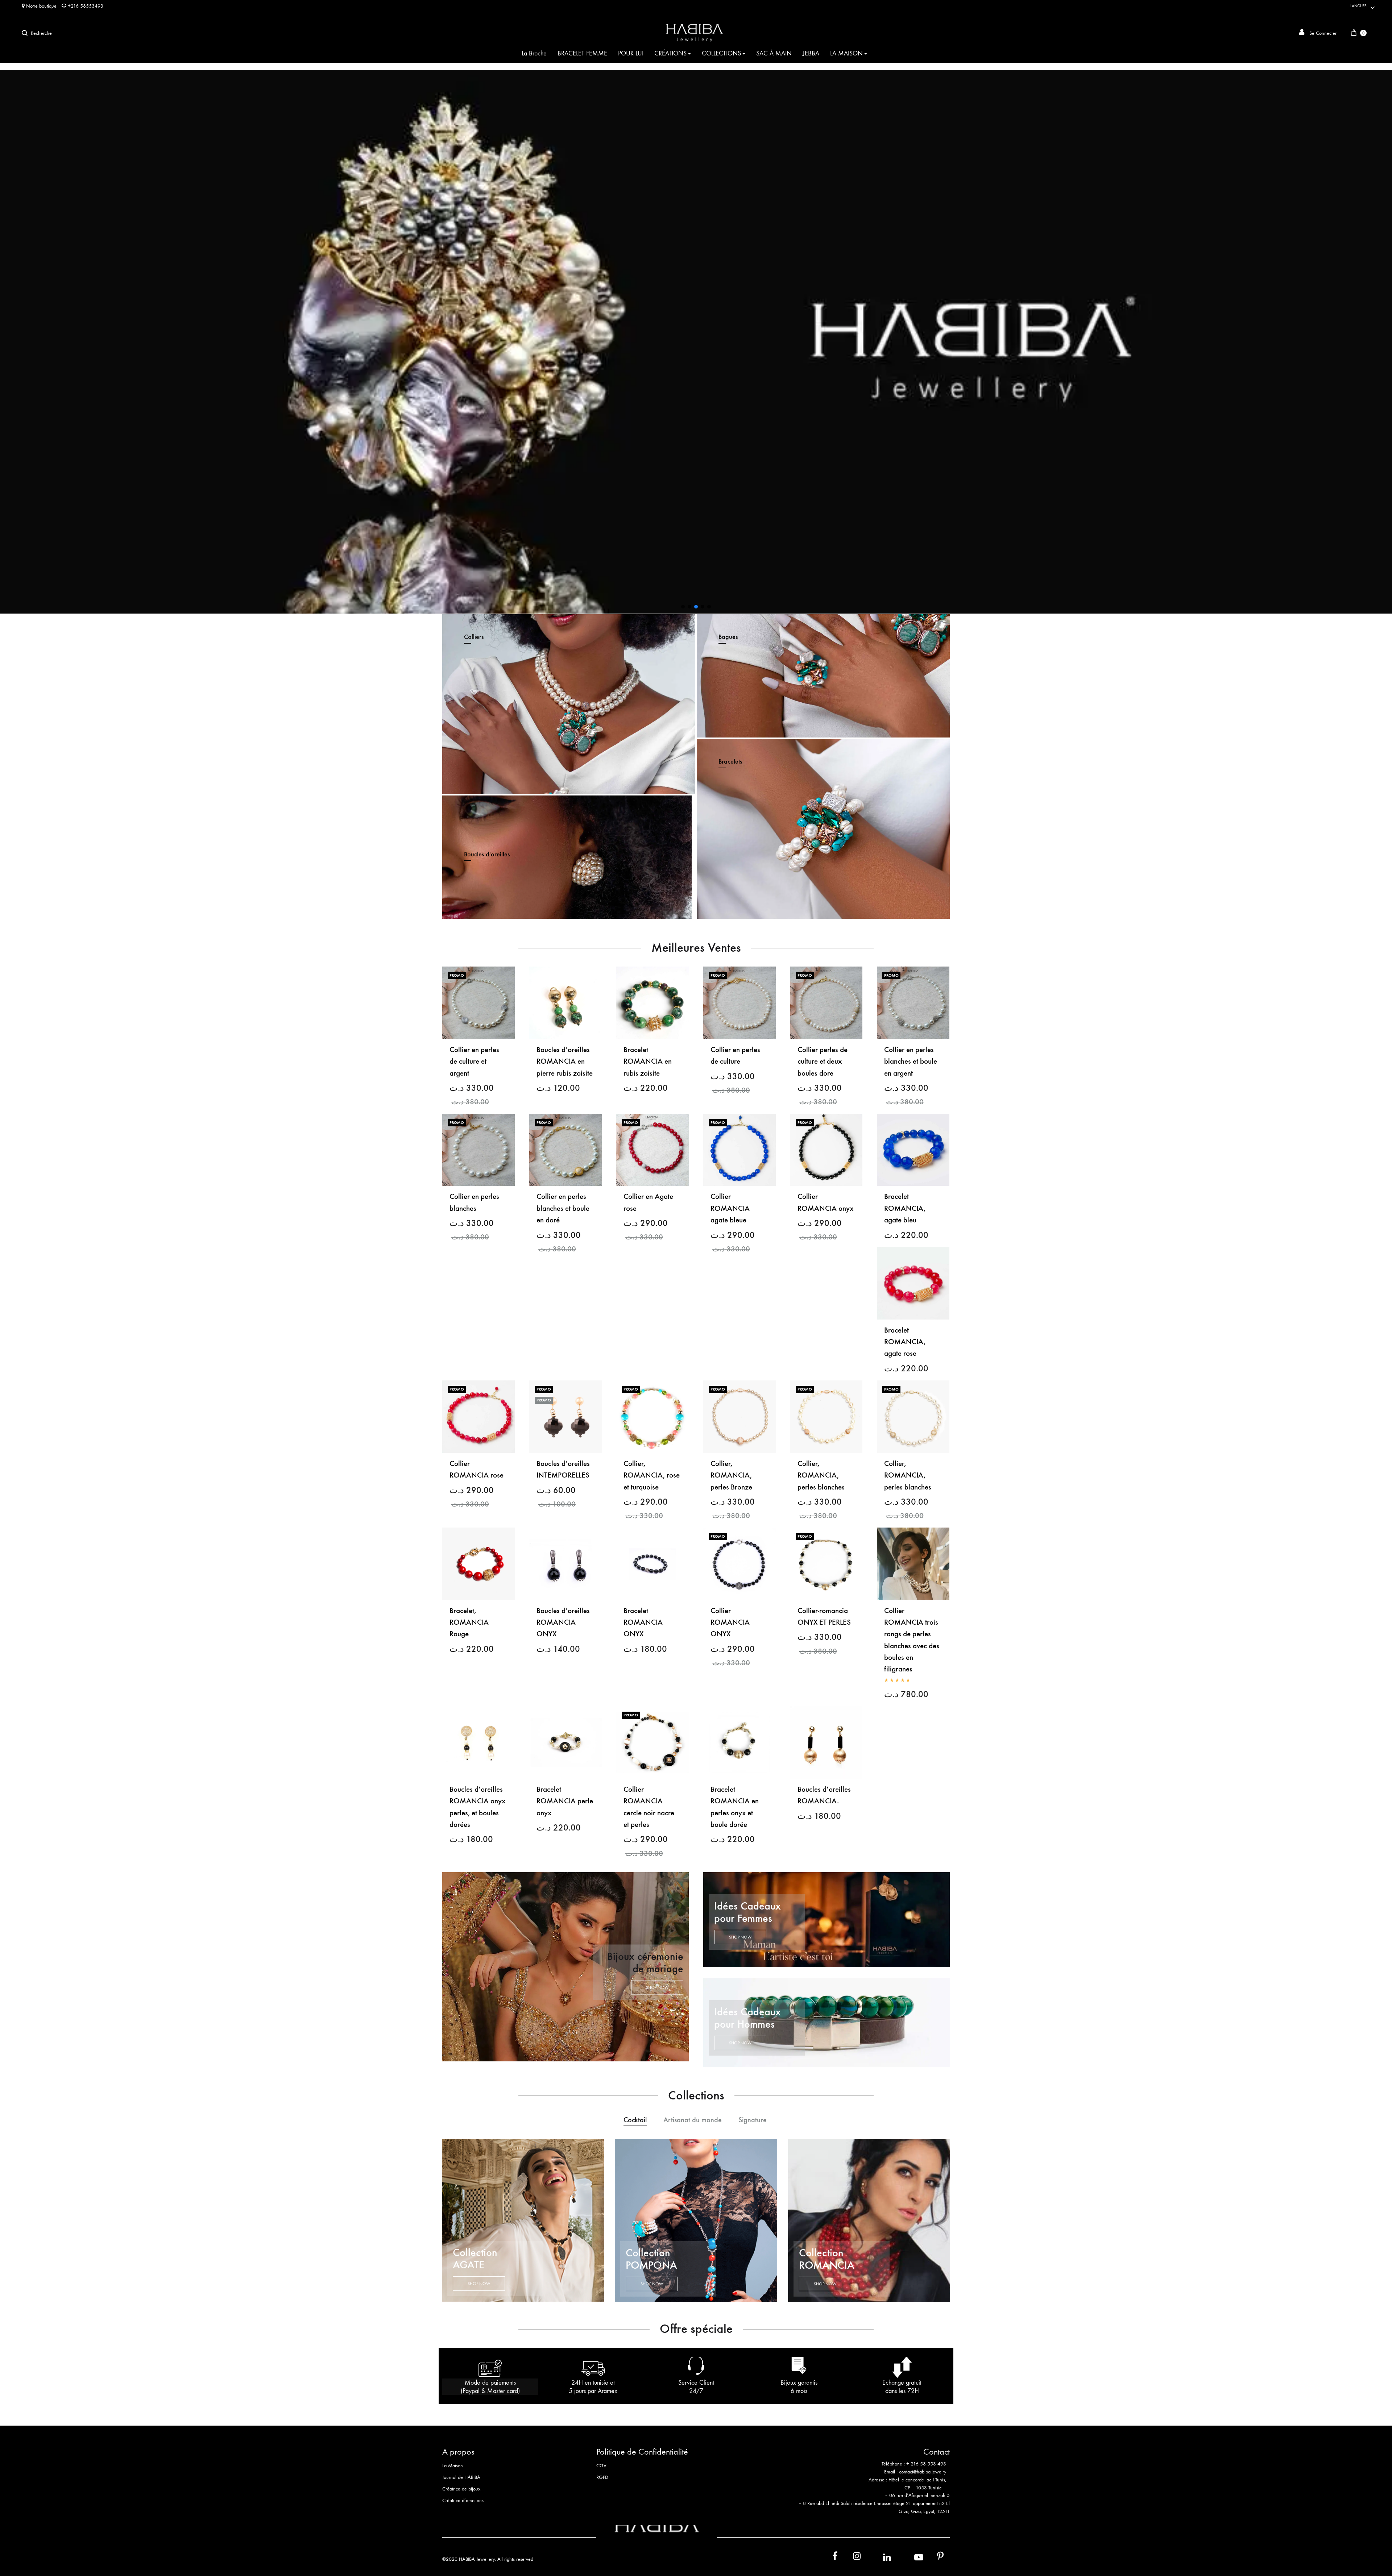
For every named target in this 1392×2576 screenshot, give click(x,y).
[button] (696, 342)
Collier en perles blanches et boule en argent (911, 1061)
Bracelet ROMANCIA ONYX (643, 1623)
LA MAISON (846, 53)
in (879, 2557)
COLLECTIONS (721, 53)
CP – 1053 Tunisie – (925, 2488)
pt (935, 2558)
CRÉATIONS (670, 53)
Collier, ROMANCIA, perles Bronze (731, 1475)
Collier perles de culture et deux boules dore (823, 1061)
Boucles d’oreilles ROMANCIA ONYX (563, 1623)
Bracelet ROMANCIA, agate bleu (905, 1208)
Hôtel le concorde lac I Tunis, (917, 2480)
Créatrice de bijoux (461, 2489)
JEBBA (811, 53)
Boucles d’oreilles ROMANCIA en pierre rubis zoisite (565, 1061)
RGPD (602, 2477)
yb (910, 2557)
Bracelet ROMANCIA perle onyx (565, 1801)
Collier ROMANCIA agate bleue (730, 1208)
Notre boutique (41, 6)
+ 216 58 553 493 (926, 2464)
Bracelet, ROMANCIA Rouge (469, 1623)
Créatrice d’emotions (463, 2500)
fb (830, 2558)
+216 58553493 (85, 6)
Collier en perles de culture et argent (474, 1061)
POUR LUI (631, 53)
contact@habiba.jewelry (923, 2472)
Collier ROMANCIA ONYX (730, 1623)
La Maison (453, 2466)
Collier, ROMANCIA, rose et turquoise (652, 1475)
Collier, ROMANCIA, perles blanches (821, 1475)
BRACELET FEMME (582, 53)
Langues (1358, 6)
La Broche (534, 53)
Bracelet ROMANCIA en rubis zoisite (648, 1061)
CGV (601, 2466)
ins (850, 2558)
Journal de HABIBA (461, 2477)
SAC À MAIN (774, 53)
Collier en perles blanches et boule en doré (563, 1208)
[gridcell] (873, 2468)
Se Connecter (1322, 33)
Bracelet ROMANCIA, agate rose (905, 1342)
